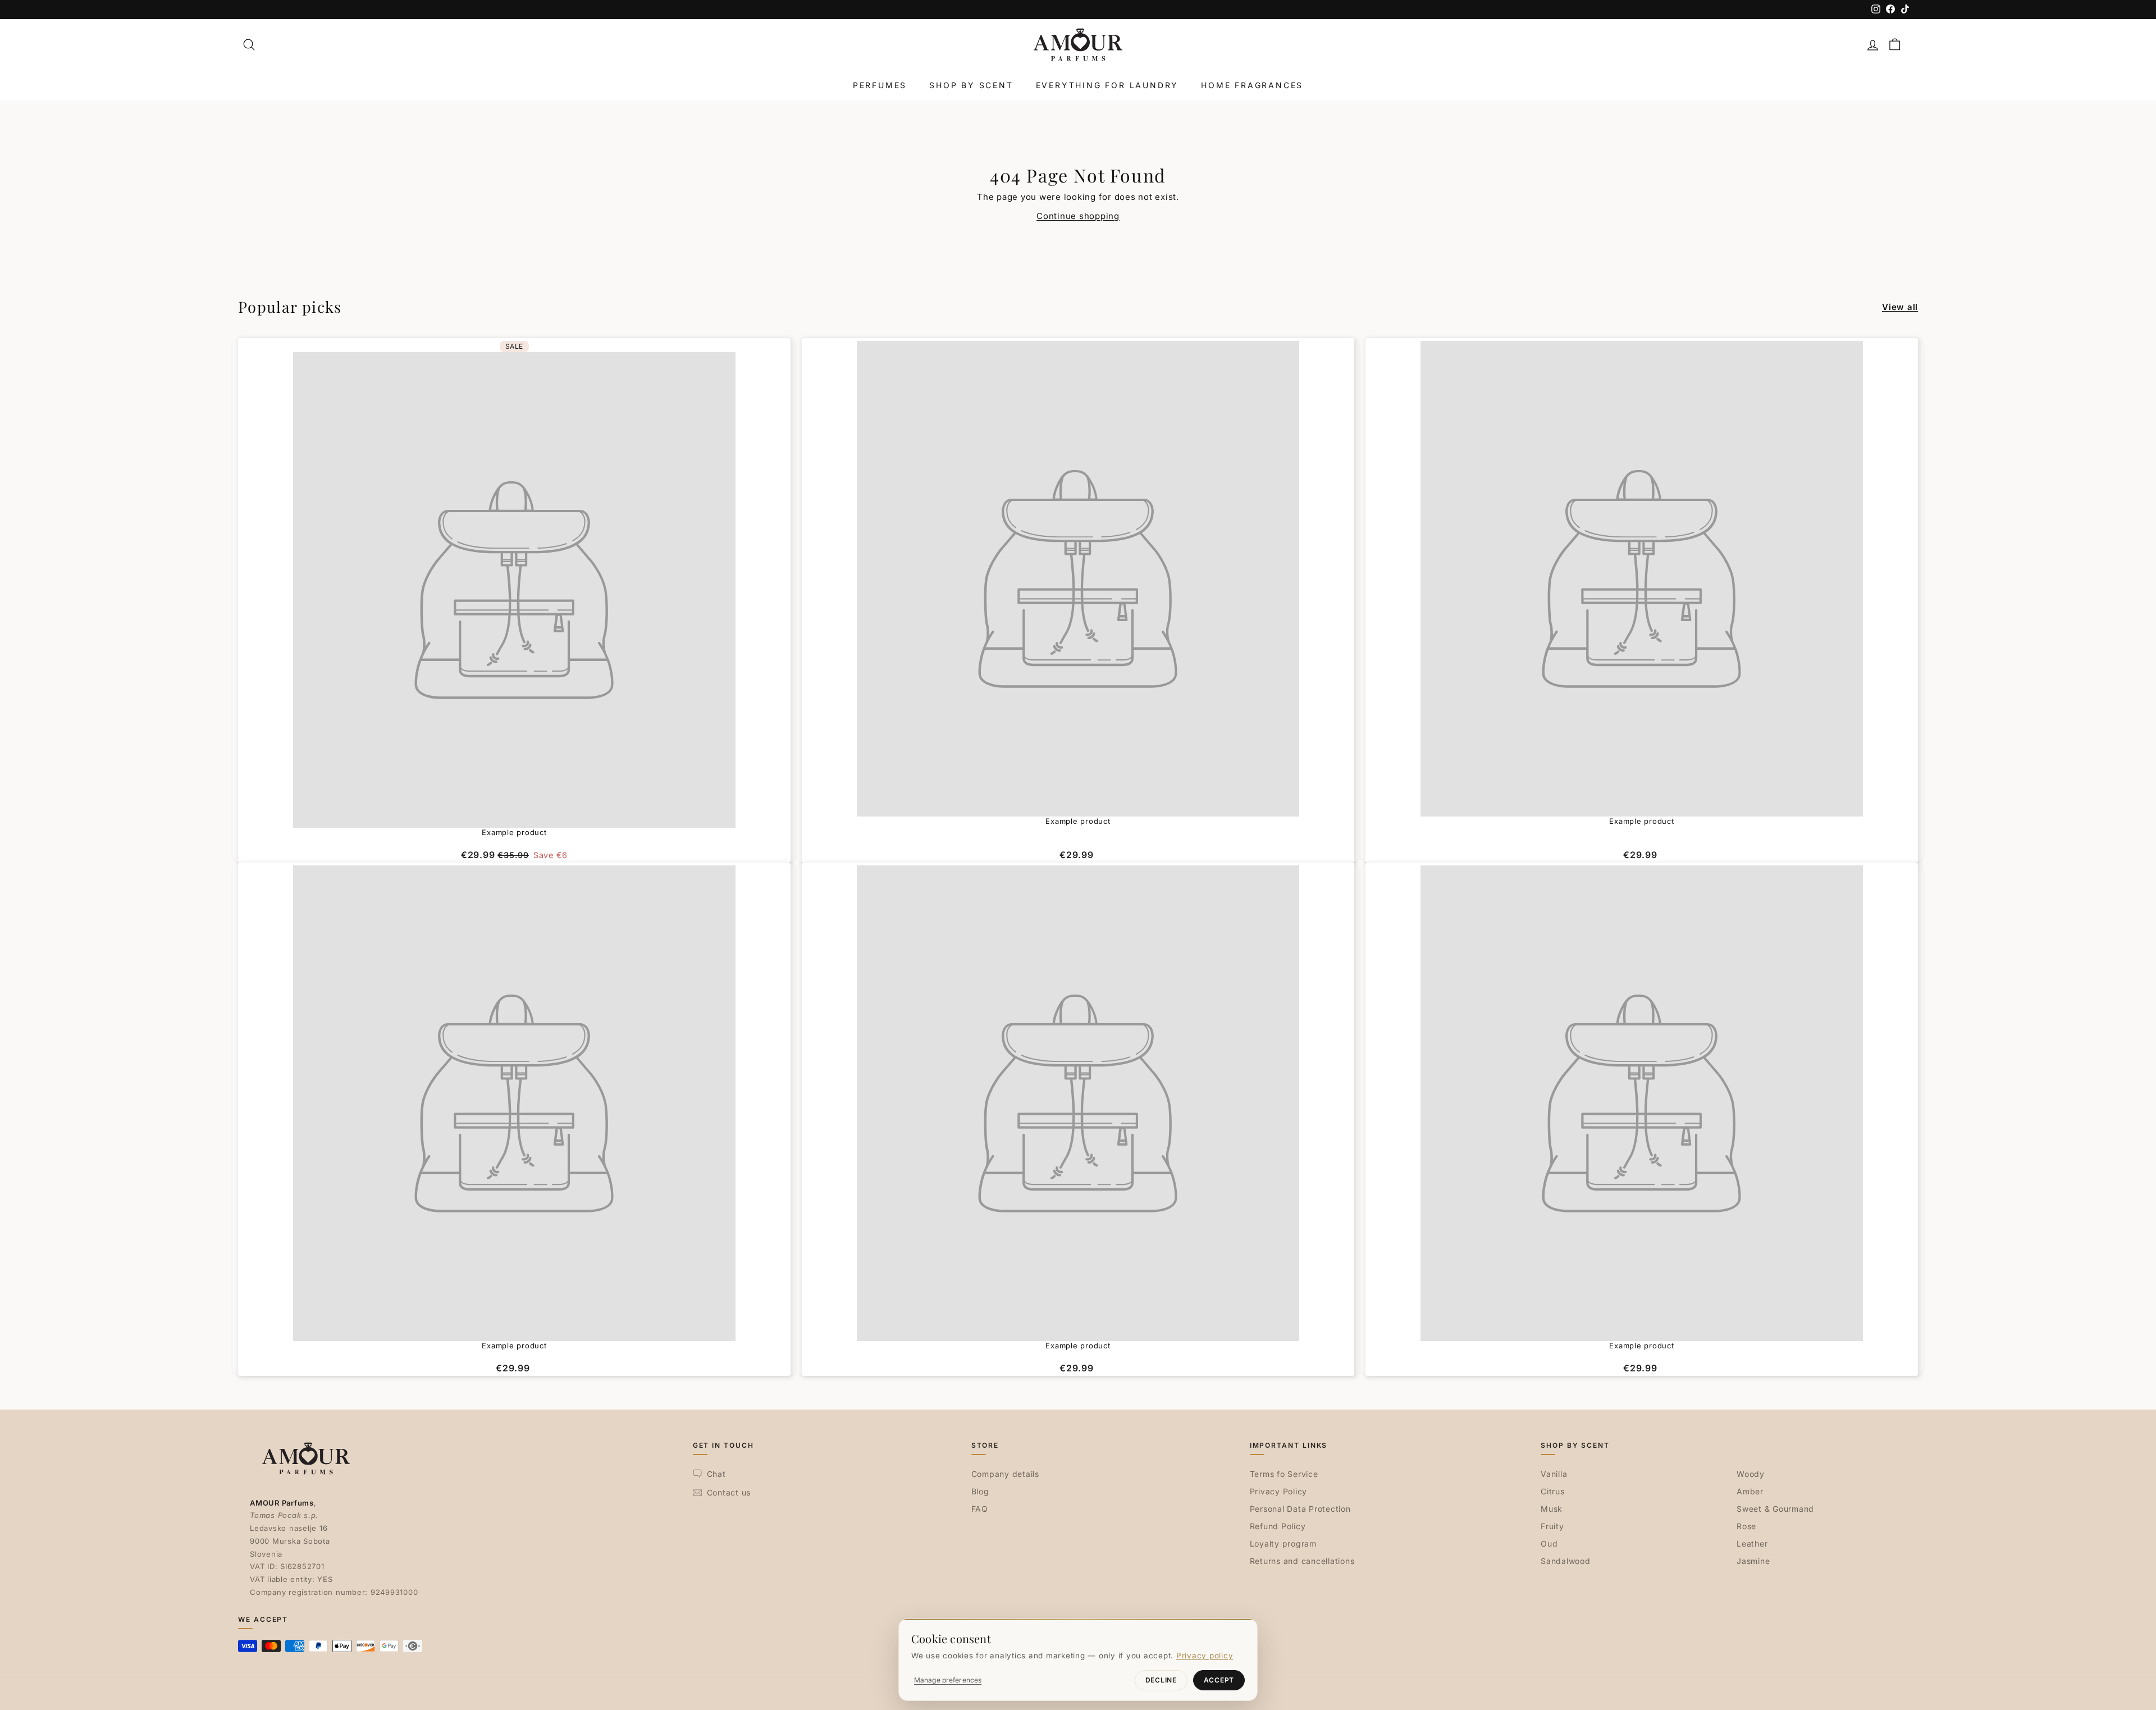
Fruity (1552, 1526)
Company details (1005, 1474)
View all (1900, 307)
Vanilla (1554, 1474)
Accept (1219, 1680)
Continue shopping (1078, 216)
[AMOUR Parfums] (1078, 45)
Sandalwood (1566, 1561)
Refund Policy (1278, 1526)
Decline (1161, 1680)
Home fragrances (1252, 85)
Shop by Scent (971, 85)
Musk (1552, 1509)
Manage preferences (948, 1680)
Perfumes (880, 85)
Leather (1752, 1543)
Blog (980, 1491)
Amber (1750, 1491)
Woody (1751, 1474)
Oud (1549, 1543)
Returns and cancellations (1302, 1561)
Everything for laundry (1107, 85)
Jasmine (1753, 1561)
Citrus (1553, 1491)
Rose (1746, 1526)
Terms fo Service (1284, 1474)
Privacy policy (1205, 1656)
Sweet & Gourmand (1775, 1509)
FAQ (980, 1509)
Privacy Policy (1279, 1491)
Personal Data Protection (1300, 1509)
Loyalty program (1283, 1543)
